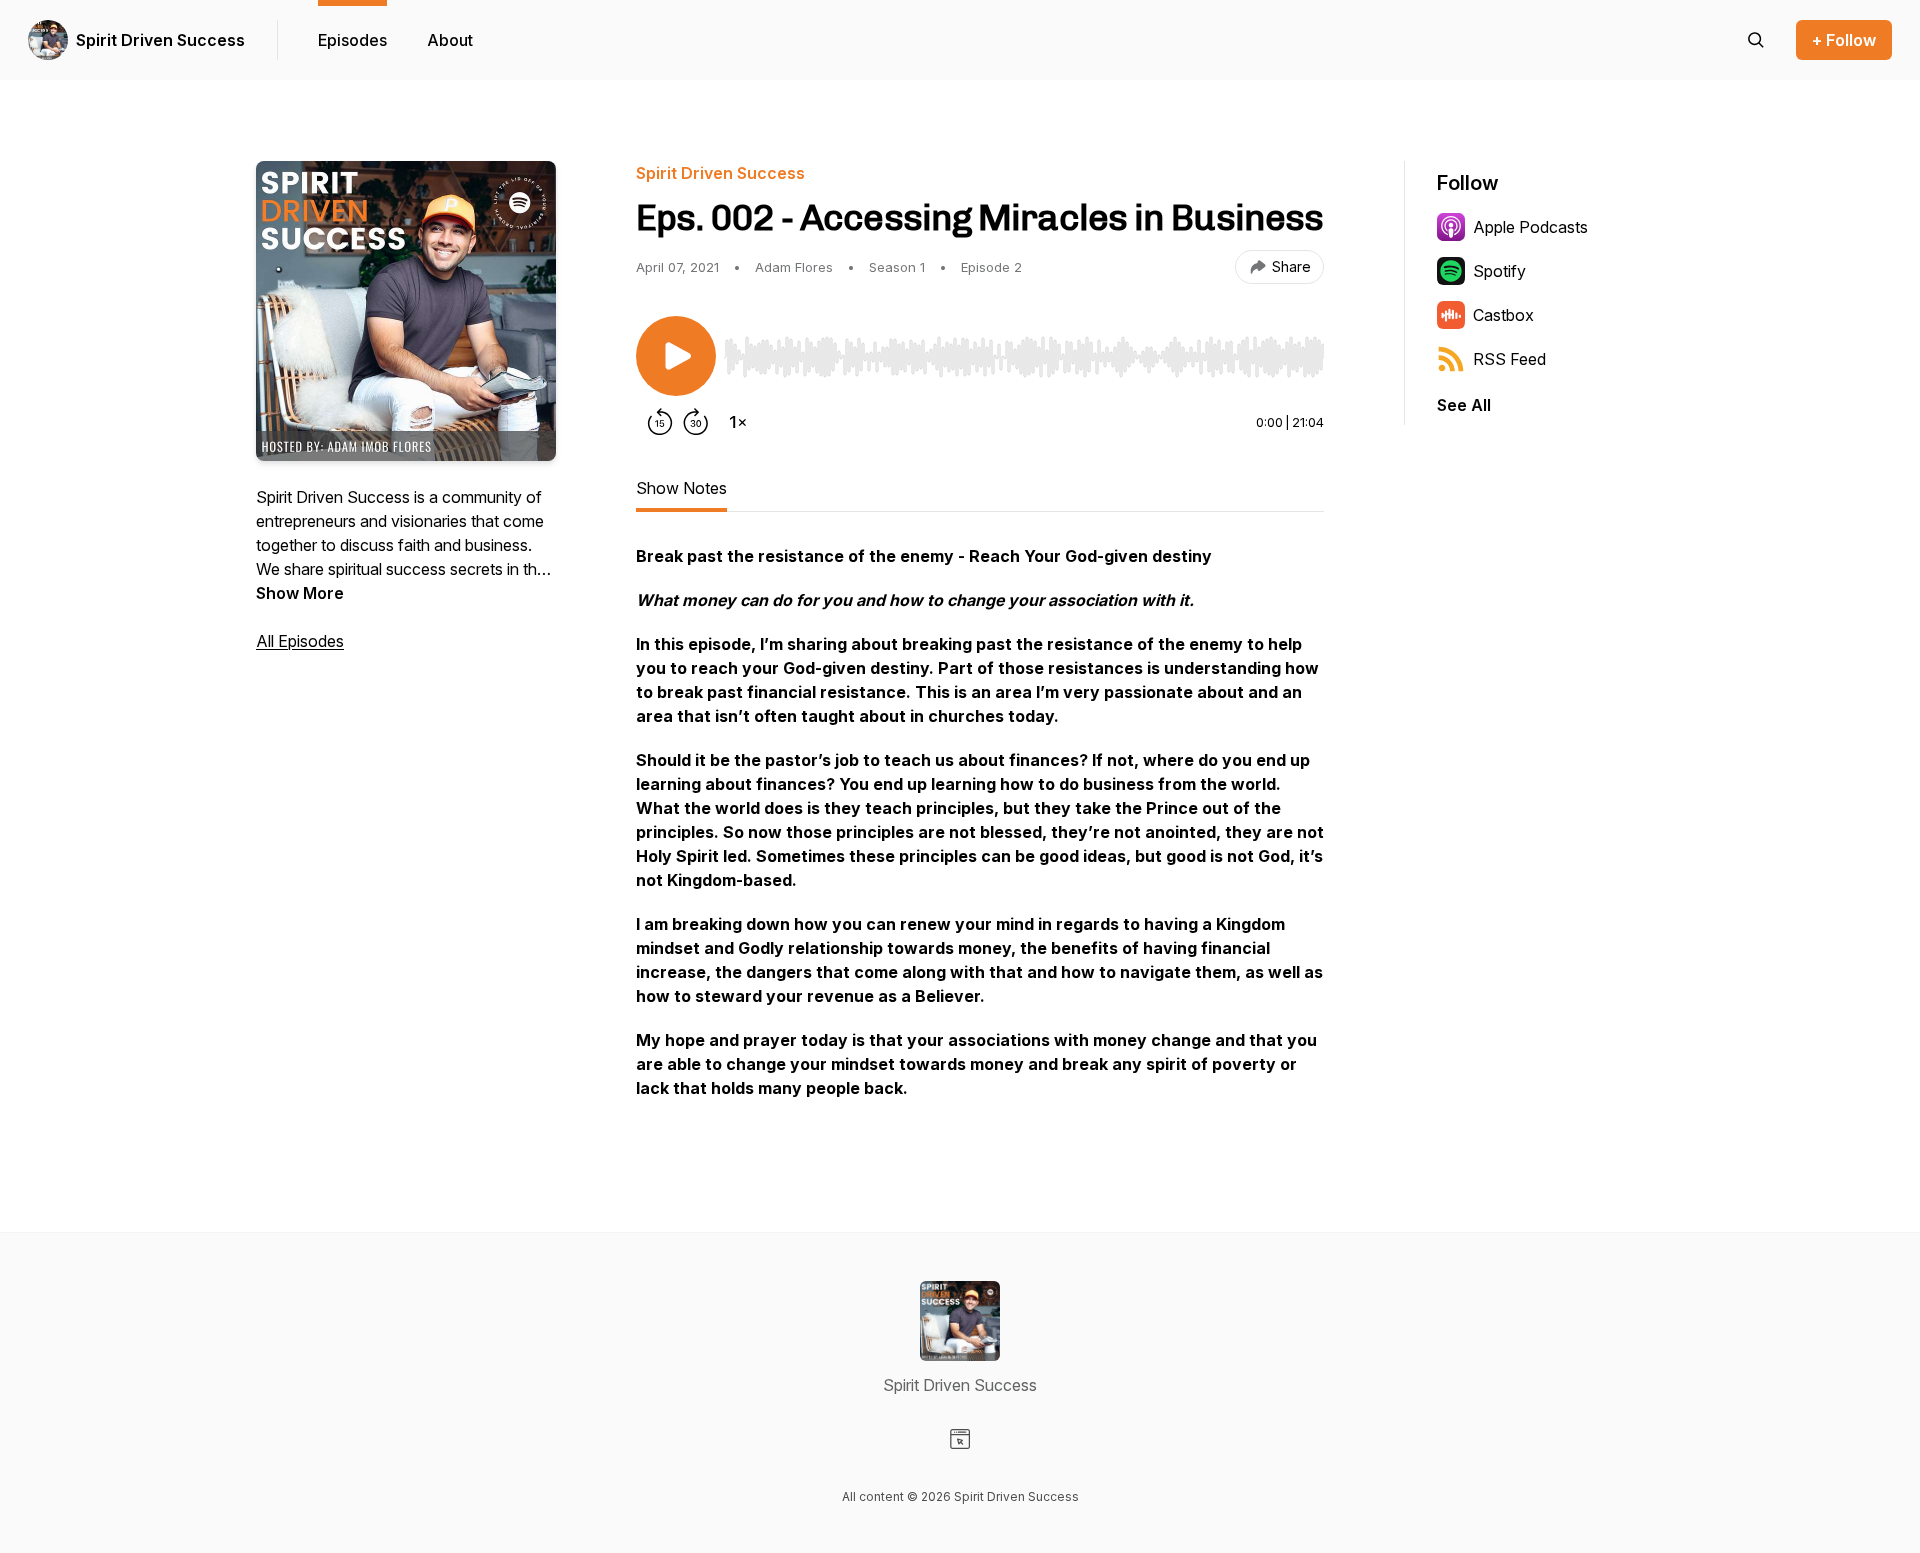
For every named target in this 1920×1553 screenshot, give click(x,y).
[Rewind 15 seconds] (660, 422)
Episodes (352, 40)
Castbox (1503, 315)
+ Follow (1844, 40)
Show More (300, 593)
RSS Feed (1509, 359)
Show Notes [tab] (681, 488)
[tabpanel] (980, 832)
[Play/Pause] (676, 356)
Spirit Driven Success (160, 40)
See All (1464, 405)
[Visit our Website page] (960, 1439)
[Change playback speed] (738, 422)
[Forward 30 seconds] (696, 422)
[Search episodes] (1756, 40)
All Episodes (300, 641)
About (450, 40)
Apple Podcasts (1530, 227)
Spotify (1499, 271)
